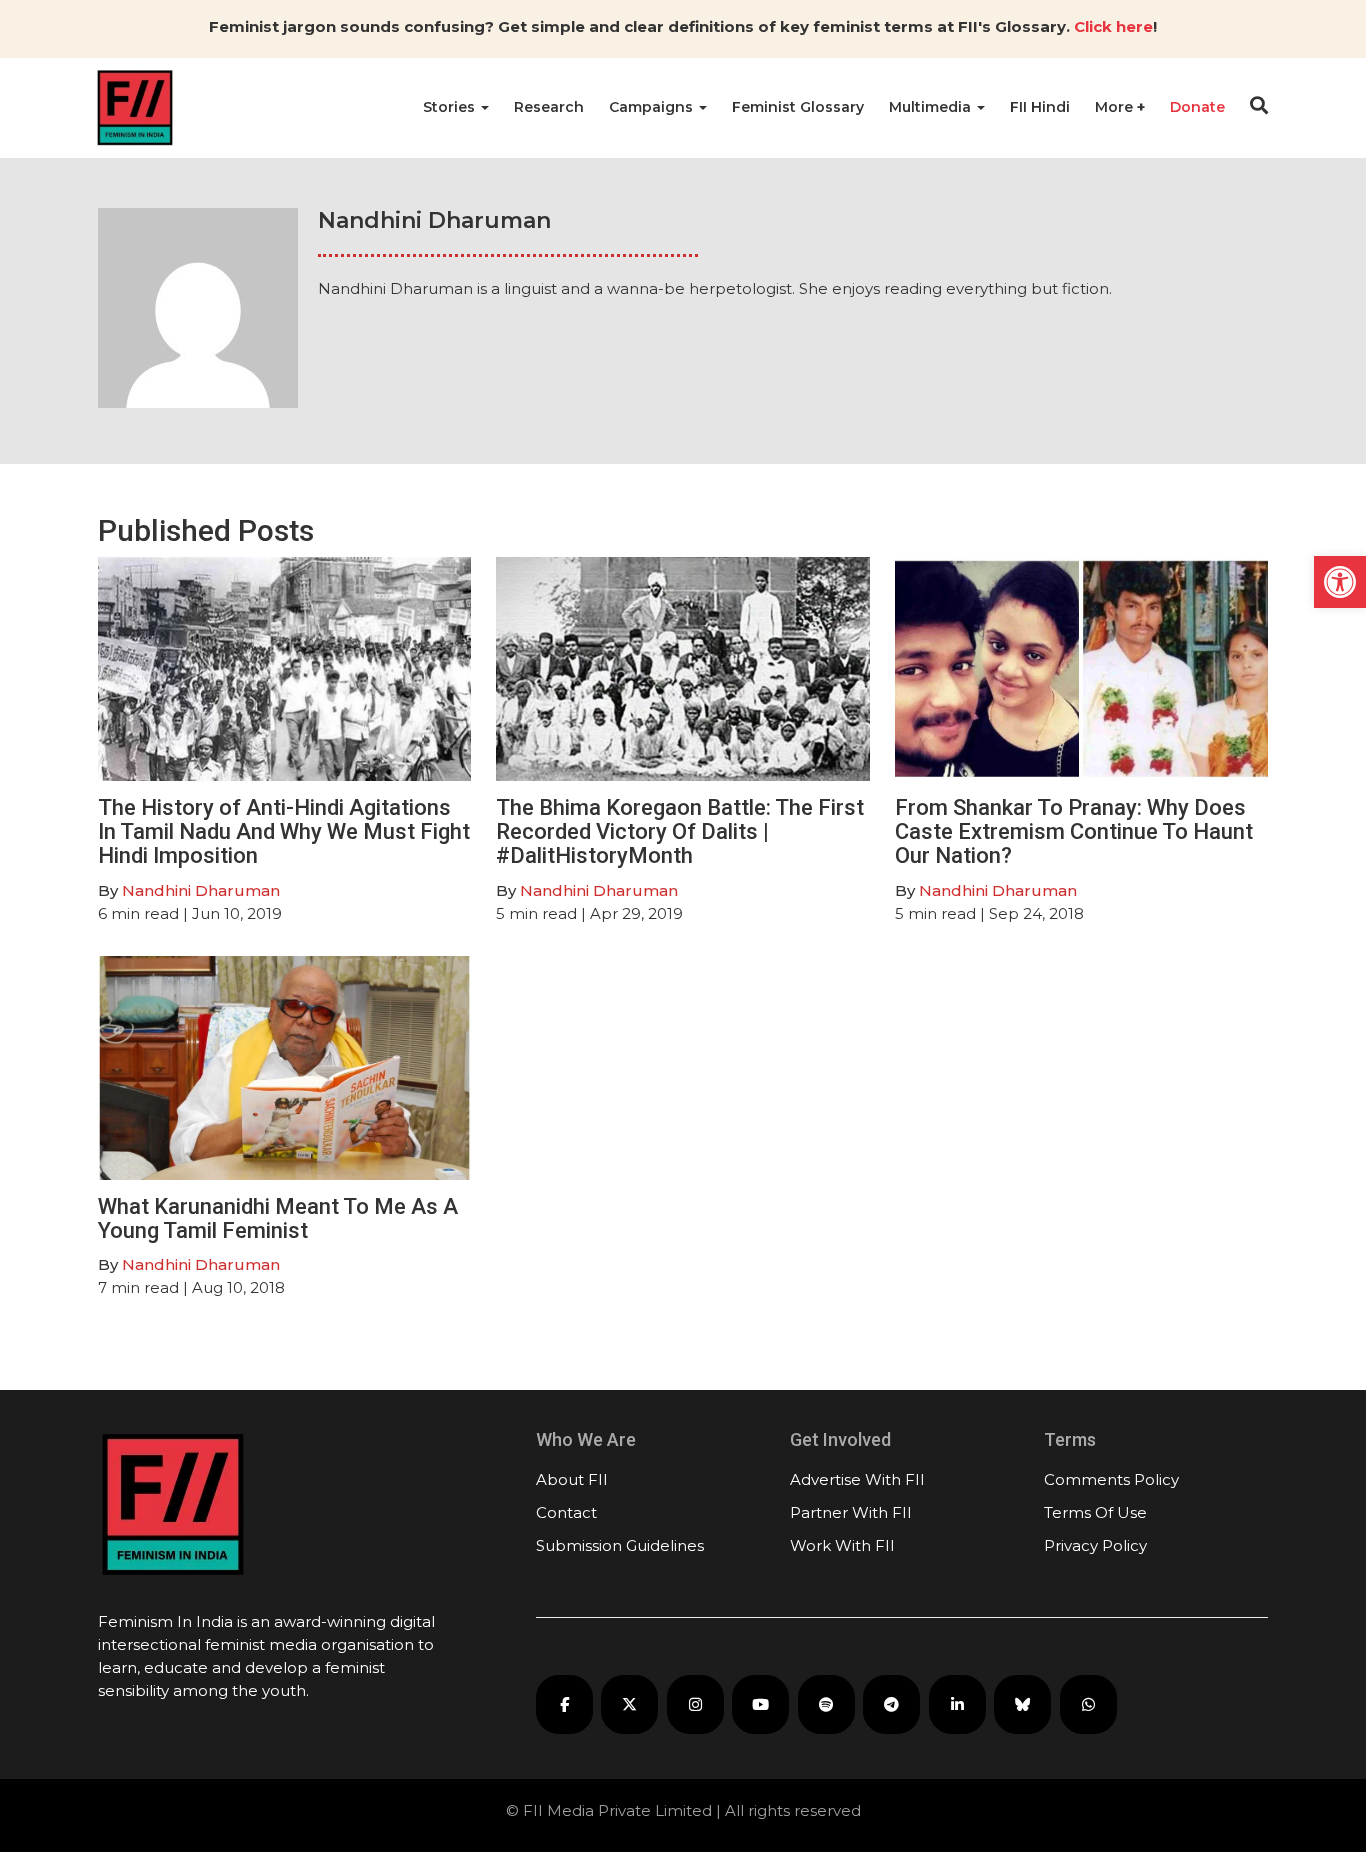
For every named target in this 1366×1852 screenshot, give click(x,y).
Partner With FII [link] (851, 1512)
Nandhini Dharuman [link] (201, 890)
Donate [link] (1197, 107)
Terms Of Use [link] (1095, 1512)
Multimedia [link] (932, 107)
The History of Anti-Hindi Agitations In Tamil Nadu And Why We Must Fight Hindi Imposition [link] (284, 831)
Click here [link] (1113, 26)
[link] (1340, 582)
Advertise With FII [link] (857, 1479)
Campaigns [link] (653, 107)
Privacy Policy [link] (1095, 1545)
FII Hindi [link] (1040, 107)
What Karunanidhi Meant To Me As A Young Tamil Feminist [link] (278, 1218)
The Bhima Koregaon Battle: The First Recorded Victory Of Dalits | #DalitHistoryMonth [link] (680, 831)
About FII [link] (572, 1479)
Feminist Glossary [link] (798, 107)
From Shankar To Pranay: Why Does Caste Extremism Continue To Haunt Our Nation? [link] (1074, 831)
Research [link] (549, 107)
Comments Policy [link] (1111, 1479)
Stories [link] (451, 107)
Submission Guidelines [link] (620, 1545)
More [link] (1116, 107)
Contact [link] (566, 1512)
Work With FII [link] (842, 1545)
